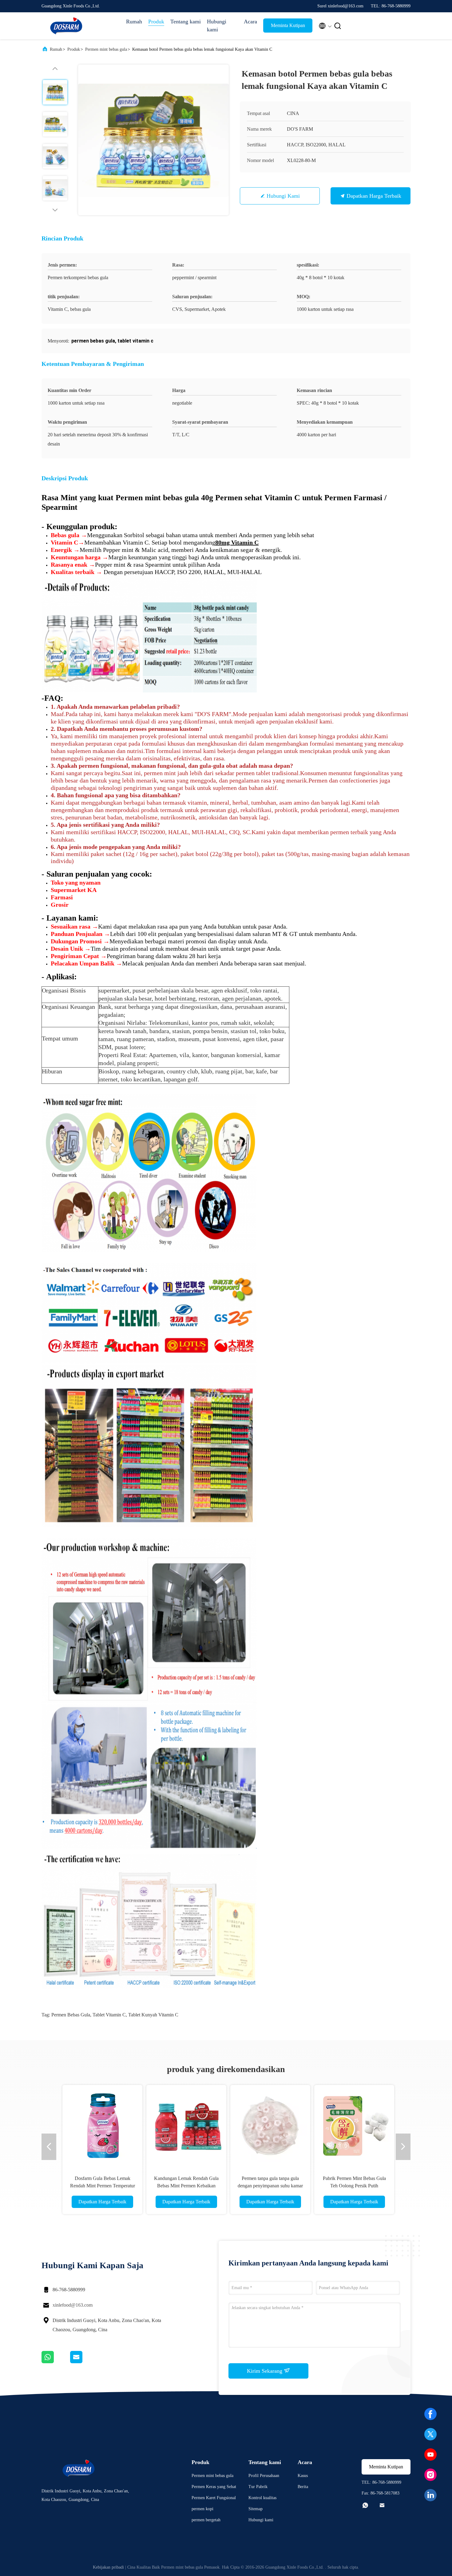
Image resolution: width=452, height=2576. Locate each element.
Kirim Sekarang (265, 2371)
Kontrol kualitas (262, 2498)
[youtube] (430, 2455)
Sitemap (256, 2509)
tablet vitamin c (109, 2015)
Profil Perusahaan (264, 2476)
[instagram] (430, 2475)
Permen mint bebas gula (106, 49)
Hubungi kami (217, 26)
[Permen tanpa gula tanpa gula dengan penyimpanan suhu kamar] (51, 2125)
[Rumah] (66, 26)
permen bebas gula (71, 2015)
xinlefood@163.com (73, 2305)
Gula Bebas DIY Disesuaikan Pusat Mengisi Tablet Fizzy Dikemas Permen (252, 2186)
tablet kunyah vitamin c (153, 2015)
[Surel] (84, 2362)
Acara (250, 22)
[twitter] (430, 2434)
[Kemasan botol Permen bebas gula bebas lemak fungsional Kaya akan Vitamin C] (153, 140)
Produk (156, 22)
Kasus (303, 2476)
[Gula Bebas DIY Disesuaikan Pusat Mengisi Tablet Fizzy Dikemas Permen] (252, 2125)
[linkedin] (430, 2495)
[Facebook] (430, 2414)
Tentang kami (186, 22)
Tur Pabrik (258, 2487)
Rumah (134, 22)
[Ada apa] (56, 2362)
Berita (303, 2487)
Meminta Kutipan (288, 25)
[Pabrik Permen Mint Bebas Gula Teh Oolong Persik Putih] (135, 2125)
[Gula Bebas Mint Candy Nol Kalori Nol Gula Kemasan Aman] (336, 2125)
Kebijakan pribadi (108, 2567)
